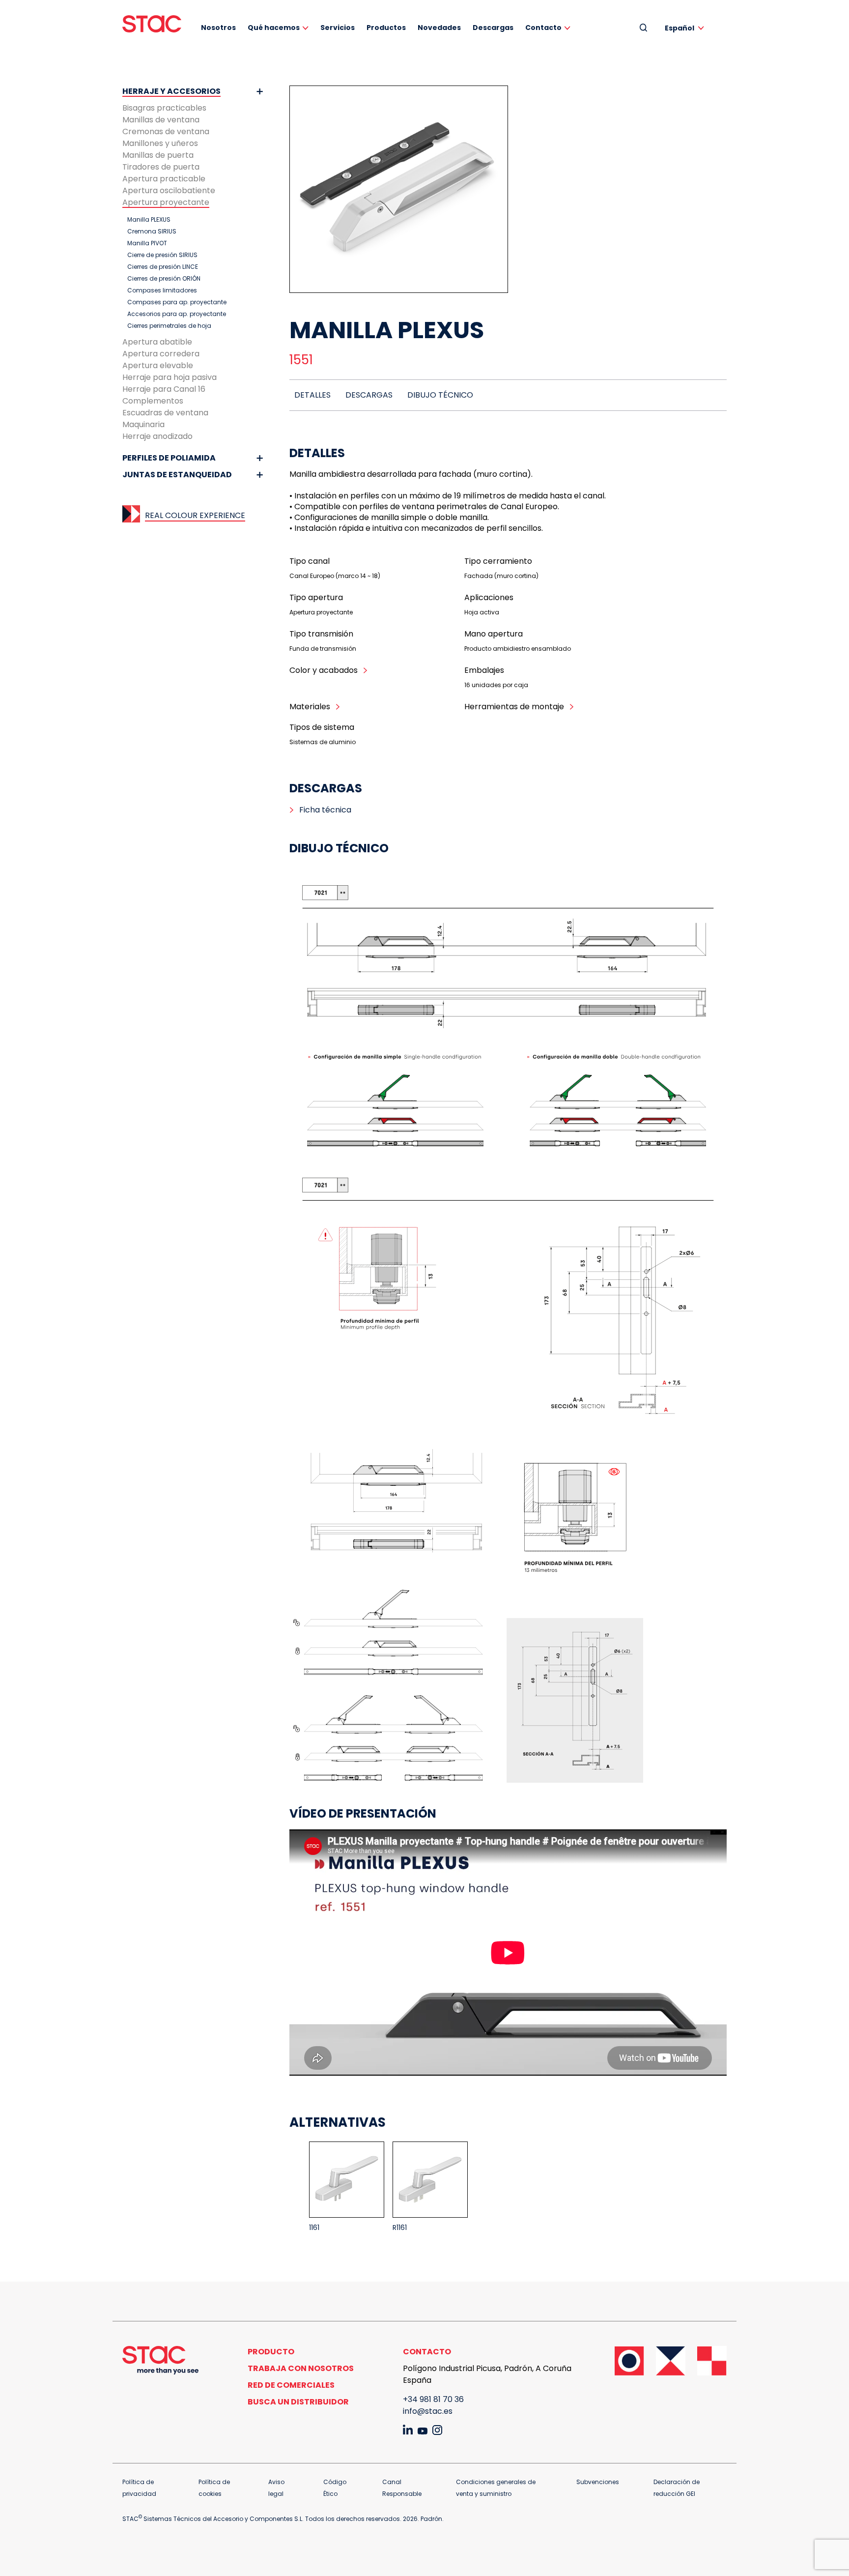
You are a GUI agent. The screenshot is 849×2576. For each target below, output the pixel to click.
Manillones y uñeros (160, 143)
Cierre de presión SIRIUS (162, 255)
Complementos (153, 401)
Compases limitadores (162, 290)
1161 (314, 2228)
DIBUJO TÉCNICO (440, 395)
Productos (386, 28)
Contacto (543, 28)
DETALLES (312, 395)
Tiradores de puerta (161, 167)
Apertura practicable (164, 179)
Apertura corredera (161, 354)
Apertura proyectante (166, 202)
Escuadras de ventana (165, 413)
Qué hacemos (274, 28)
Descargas (493, 28)
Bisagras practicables (164, 108)
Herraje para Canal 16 (164, 389)
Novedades (439, 28)
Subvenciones (598, 2482)
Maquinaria (143, 424)
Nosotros (218, 28)
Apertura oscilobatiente (169, 190)
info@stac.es (428, 2411)
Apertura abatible (157, 342)
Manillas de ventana (161, 120)
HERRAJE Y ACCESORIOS (171, 91)
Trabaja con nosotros (301, 2368)
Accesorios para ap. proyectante (177, 314)
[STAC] (152, 24)
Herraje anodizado (157, 436)
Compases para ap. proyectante (177, 302)
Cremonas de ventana (166, 131)
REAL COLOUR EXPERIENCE (195, 515)
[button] (686, 28)
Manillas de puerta (158, 155)
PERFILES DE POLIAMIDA (169, 458)
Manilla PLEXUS (149, 220)
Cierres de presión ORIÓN (164, 279)
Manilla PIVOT (147, 243)
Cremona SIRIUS (152, 232)
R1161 (400, 2228)
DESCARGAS (369, 395)
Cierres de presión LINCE (163, 267)
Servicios (338, 28)
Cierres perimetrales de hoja (169, 326)
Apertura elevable (158, 365)
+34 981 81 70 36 (433, 2399)
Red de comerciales (291, 2385)
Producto (271, 2352)
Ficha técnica (325, 810)
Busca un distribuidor (298, 2402)
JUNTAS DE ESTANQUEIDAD (177, 475)
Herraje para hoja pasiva (170, 377)
